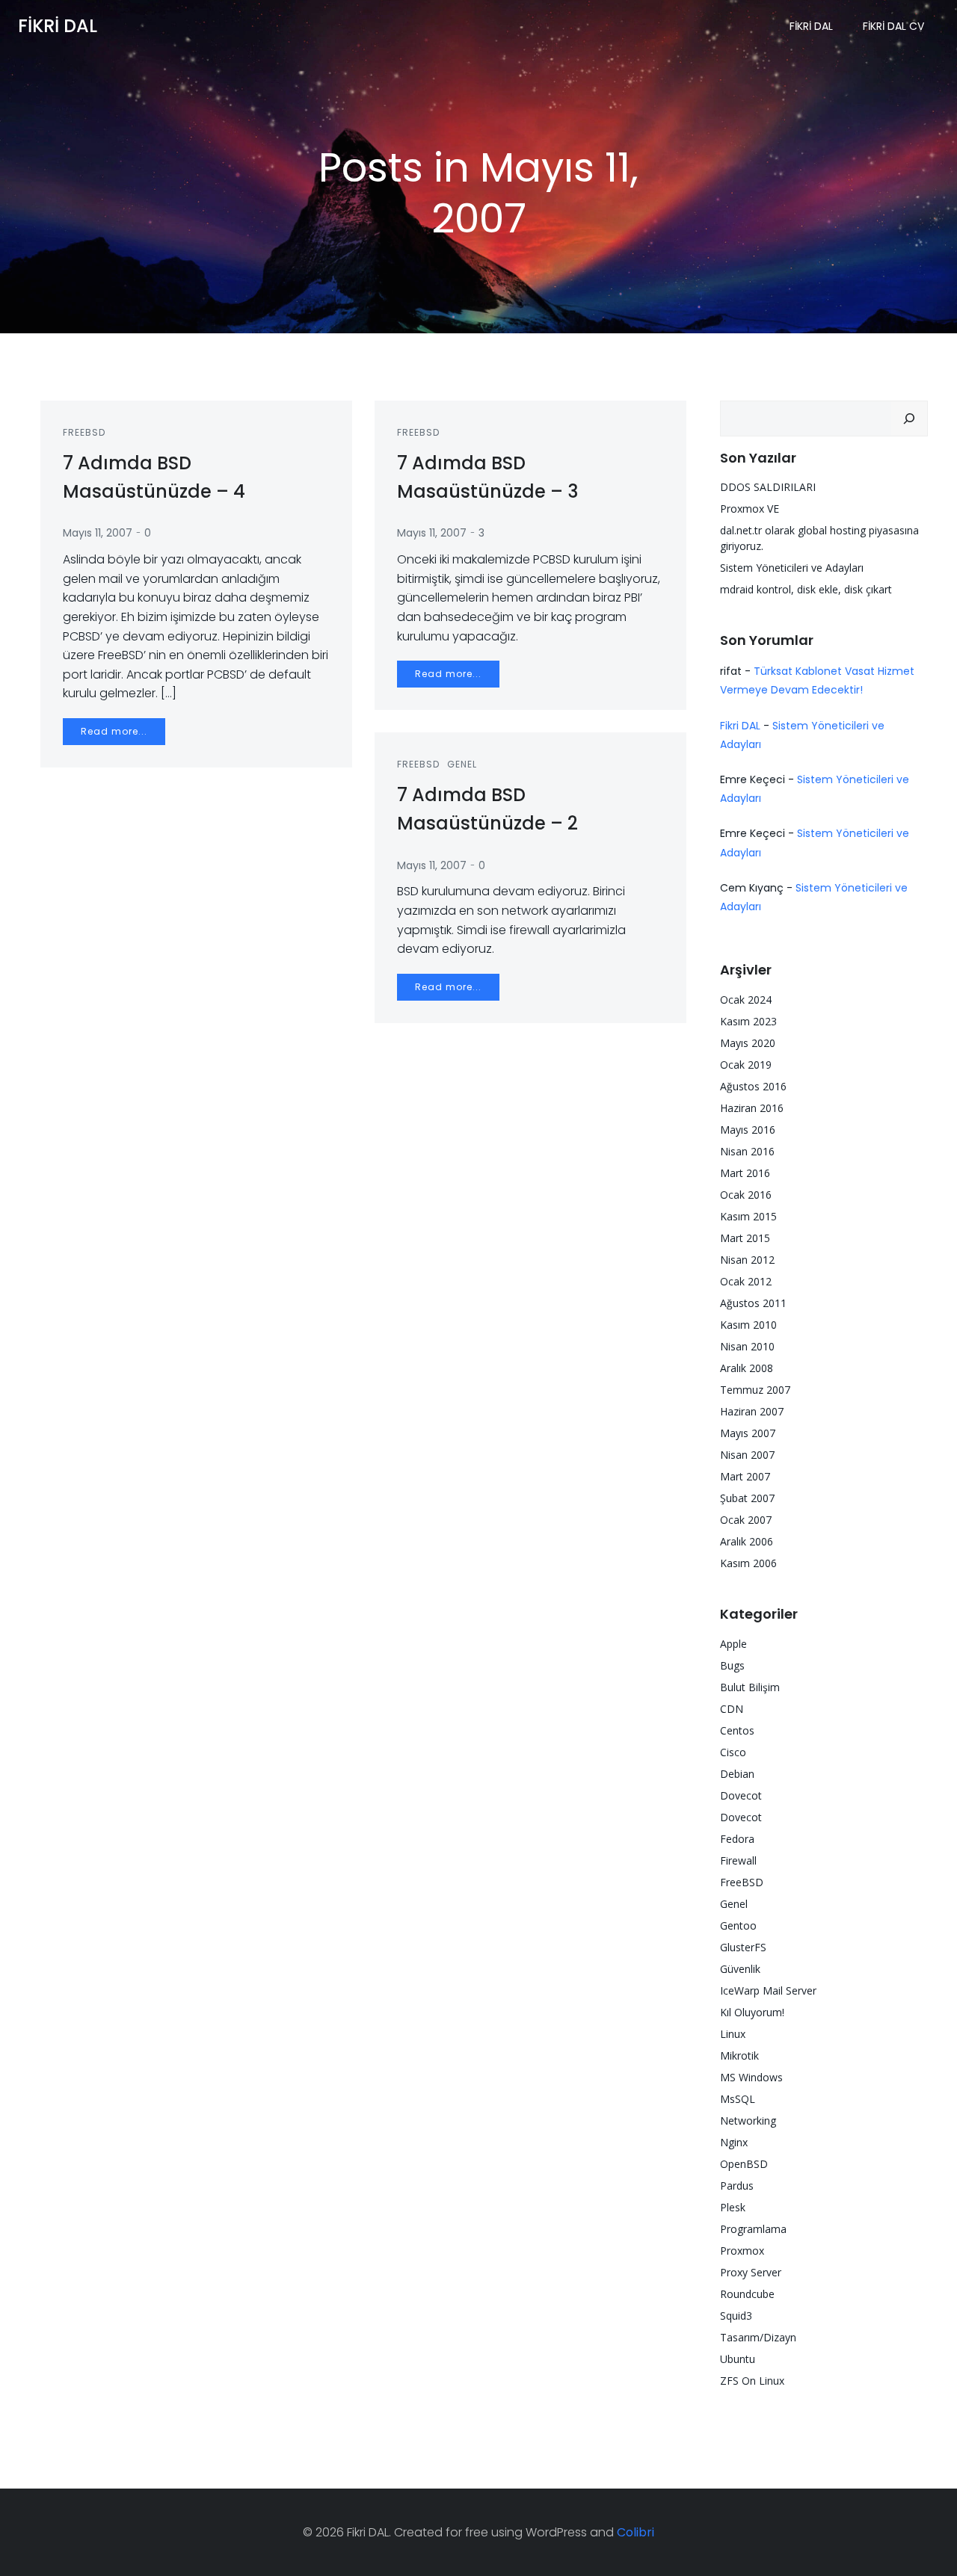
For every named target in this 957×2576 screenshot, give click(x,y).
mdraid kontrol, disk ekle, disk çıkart (806, 589)
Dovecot (741, 1795)
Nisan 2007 (747, 1455)
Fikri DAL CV (893, 26)
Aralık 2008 (747, 1368)
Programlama (753, 2229)
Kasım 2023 (748, 1021)
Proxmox (742, 2251)
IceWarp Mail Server (768, 1990)
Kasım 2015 (748, 1216)
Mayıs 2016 (748, 1130)
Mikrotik (739, 2055)
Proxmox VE (750, 509)
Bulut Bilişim (750, 1687)
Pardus (737, 2186)
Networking (748, 2121)
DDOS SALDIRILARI (768, 487)
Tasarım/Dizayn (758, 2337)
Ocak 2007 (746, 1520)
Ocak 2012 (746, 1281)
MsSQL (738, 2099)
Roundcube (747, 2294)
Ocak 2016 (746, 1195)
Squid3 (736, 2316)
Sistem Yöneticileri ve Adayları (792, 568)
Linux (733, 2034)
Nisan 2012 (747, 1260)
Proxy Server (751, 2272)
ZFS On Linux (752, 2381)
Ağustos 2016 (753, 1086)
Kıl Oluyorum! (752, 2012)
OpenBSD (744, 2164)
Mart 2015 (745, 1238)
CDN (732, 1709)
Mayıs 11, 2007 (98, 533)
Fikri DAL (811, 26)
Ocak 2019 (746, 1065)
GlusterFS (743, 1947)
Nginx (734, 2142)
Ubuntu (738, 2359)
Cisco (733, 1752)
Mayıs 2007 (748, 1433)
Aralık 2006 (747, 1541)
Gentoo (738, 1925)
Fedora (737, 1839)
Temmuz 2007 (755, 1390)
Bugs (732, 1665)
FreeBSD (84, 432)
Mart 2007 (745, 1476)
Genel (462, 764)
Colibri (636, 2532)
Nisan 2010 (747, 1346)
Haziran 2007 (752, 1411)
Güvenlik (740, 1969)
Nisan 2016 (747, 1151)
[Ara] (909, 418)
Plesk (733, 2207)
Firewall (738, 1860)
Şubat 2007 (747, 1498)
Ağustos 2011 (753, 1303)
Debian (737, 1774)
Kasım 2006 (748, 1563)
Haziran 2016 (752, 1108)
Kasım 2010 (748, 1325)
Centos (737, 1730)
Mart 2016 (745, 1173)
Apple (733, 1644)
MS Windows (751, 2077)
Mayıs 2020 (748, 1043)
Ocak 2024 (746, 1000)
